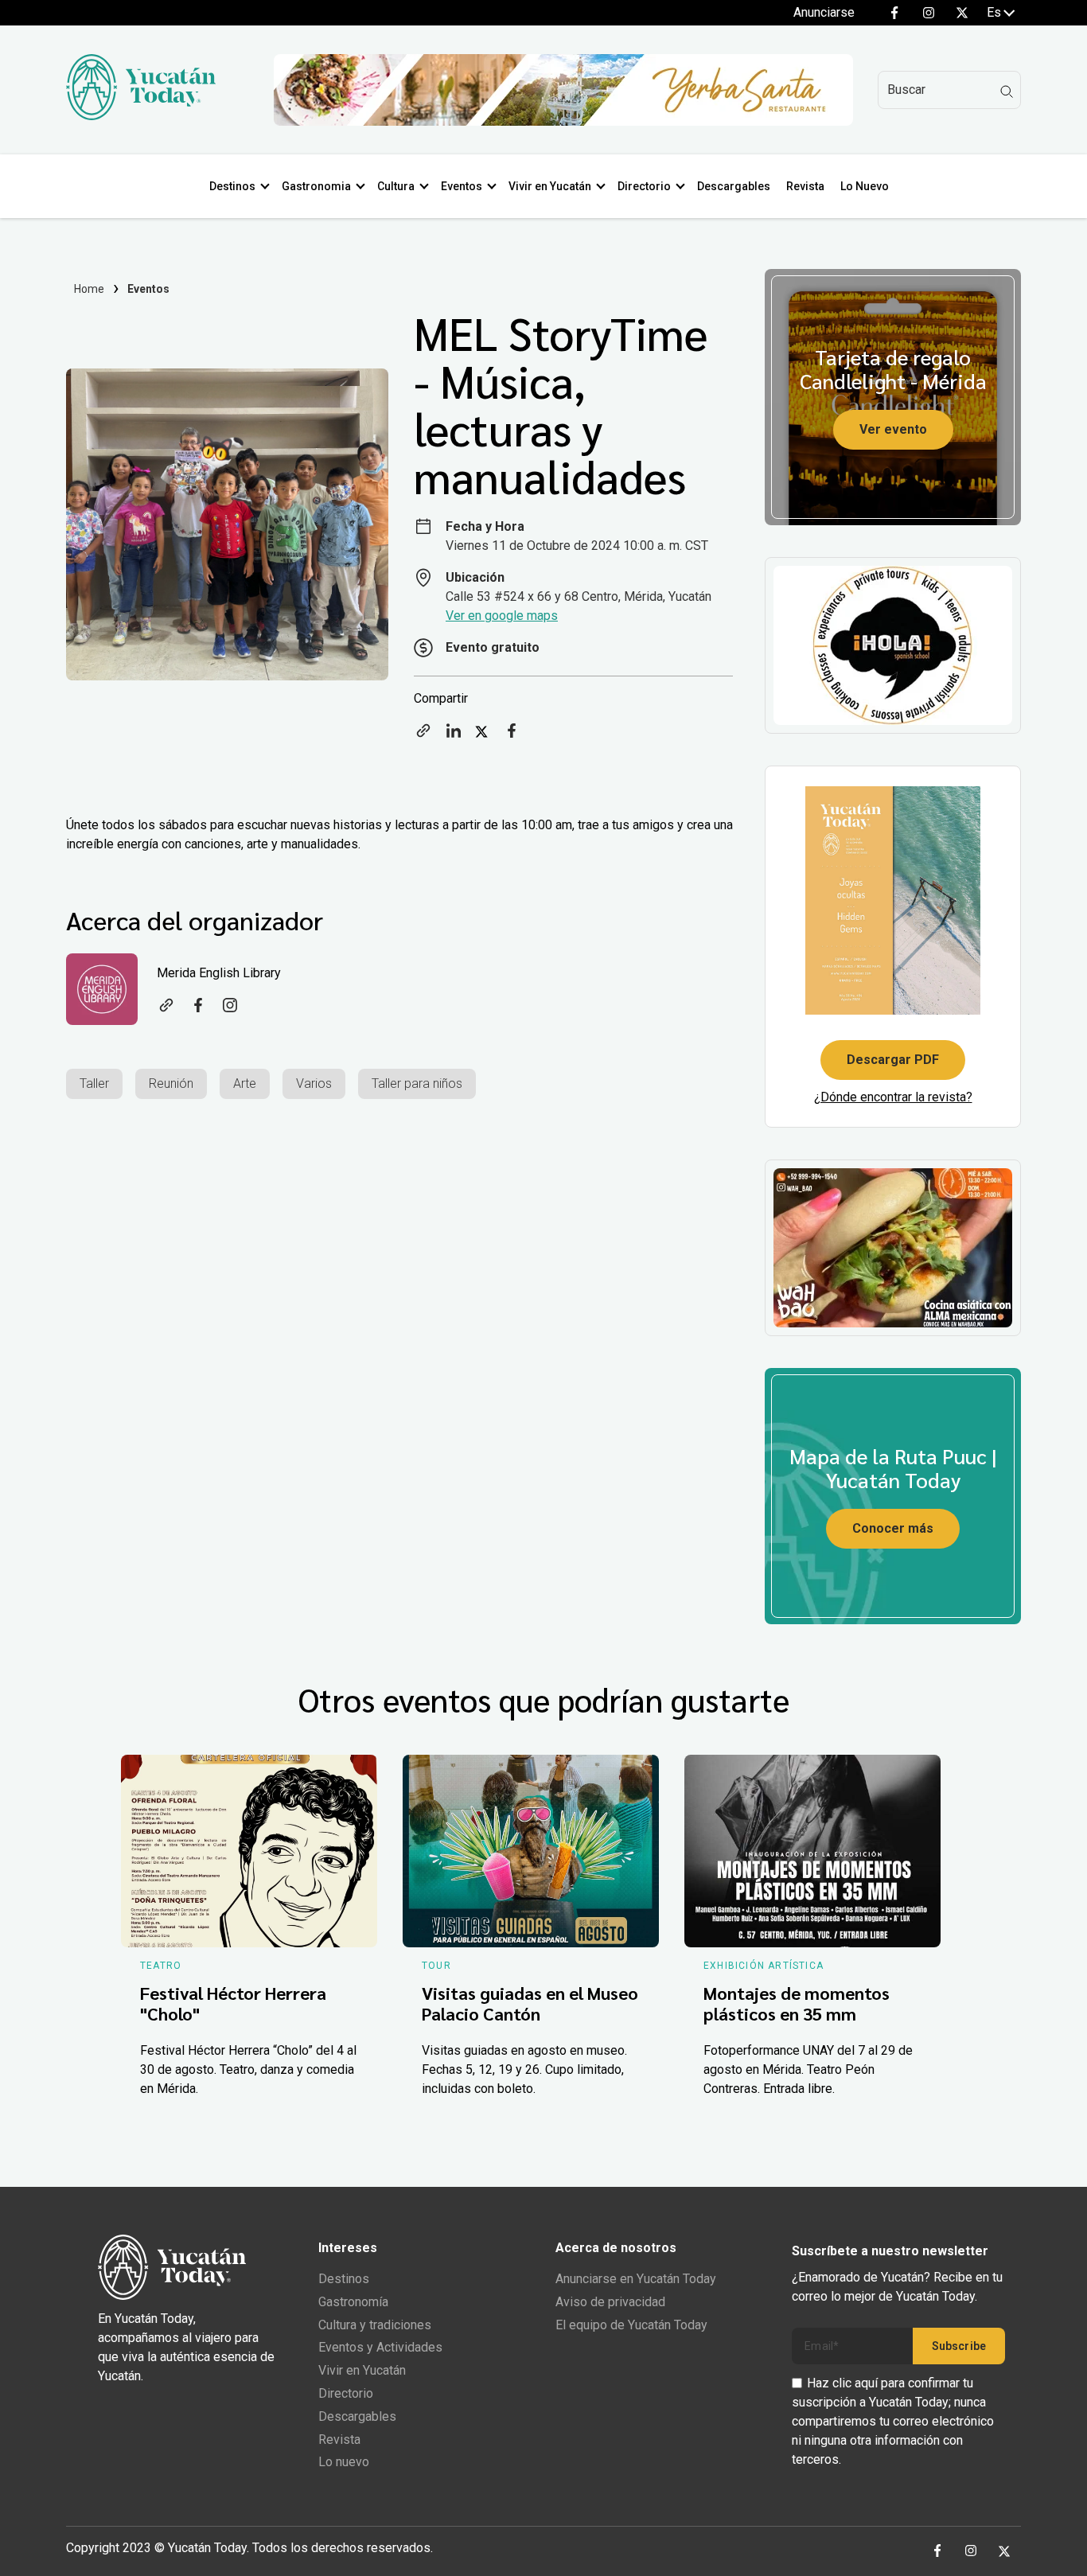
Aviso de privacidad (610, 2302)
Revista (805, 186)
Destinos (232, 186)
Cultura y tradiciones (375, 2325)
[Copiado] (423, 736)
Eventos (462, 186)
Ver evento (893, 429)
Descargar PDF (893, 1060)
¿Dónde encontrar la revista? (893, 1097)
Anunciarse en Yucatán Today (636, 2279)
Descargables (734, 186)
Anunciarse (824, 12)
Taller (94, 1083)
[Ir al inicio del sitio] (141, 116)
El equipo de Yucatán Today (631, 2325)
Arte (245, 1083)
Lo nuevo (344, 2462)
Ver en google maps (502, 616)
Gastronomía (353, 2302)
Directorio (644, 186)
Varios (314, 1083)
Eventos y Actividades (380, 2347)
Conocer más (893, 1528)
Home (90, 289)
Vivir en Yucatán (550, 186)
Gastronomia (316, 186)
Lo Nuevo (865, 186)
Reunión (171, 1083)
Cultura (396, 186)
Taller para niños (417, 1083)
